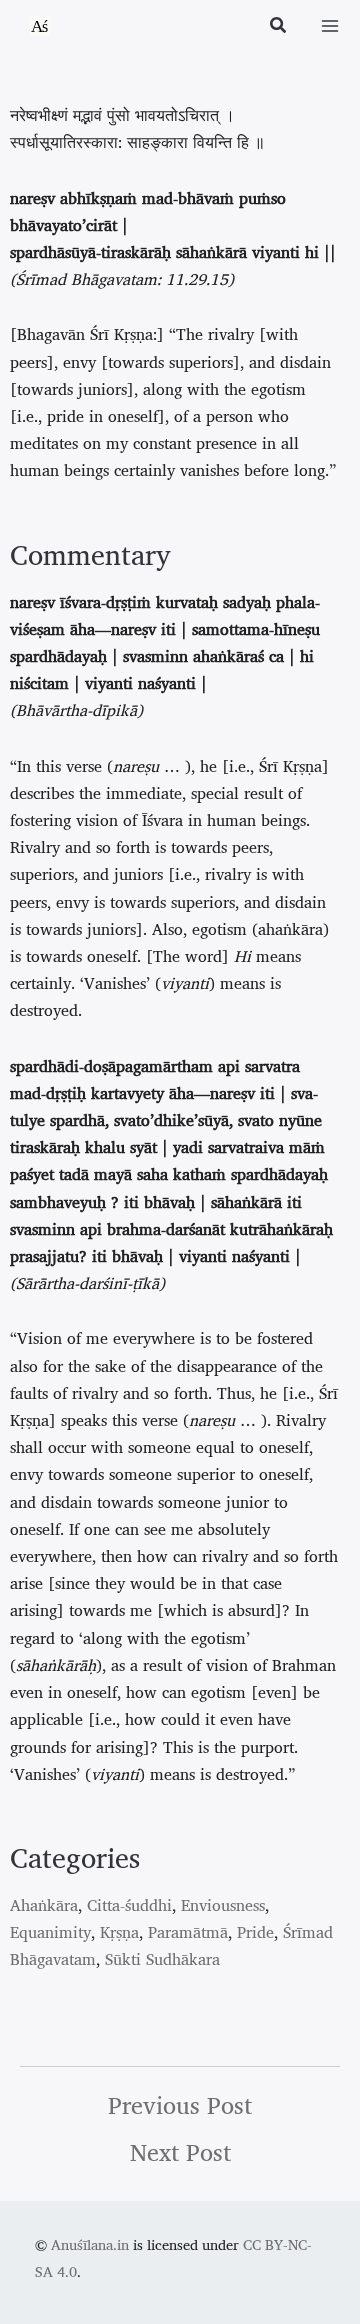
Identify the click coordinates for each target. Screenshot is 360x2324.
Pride (255, 1932)
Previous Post (180, 2105)
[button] (279, 27)
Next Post (180, 2152)
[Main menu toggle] (330, 26)
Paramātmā (188, 1932)
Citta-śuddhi (129, 1905)
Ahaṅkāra (44, 1905)
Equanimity (50, 1932)
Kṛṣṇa (119, 1932)
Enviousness (223, 1905)
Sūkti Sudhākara (162, 1959)
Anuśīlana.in (90, 2244)
